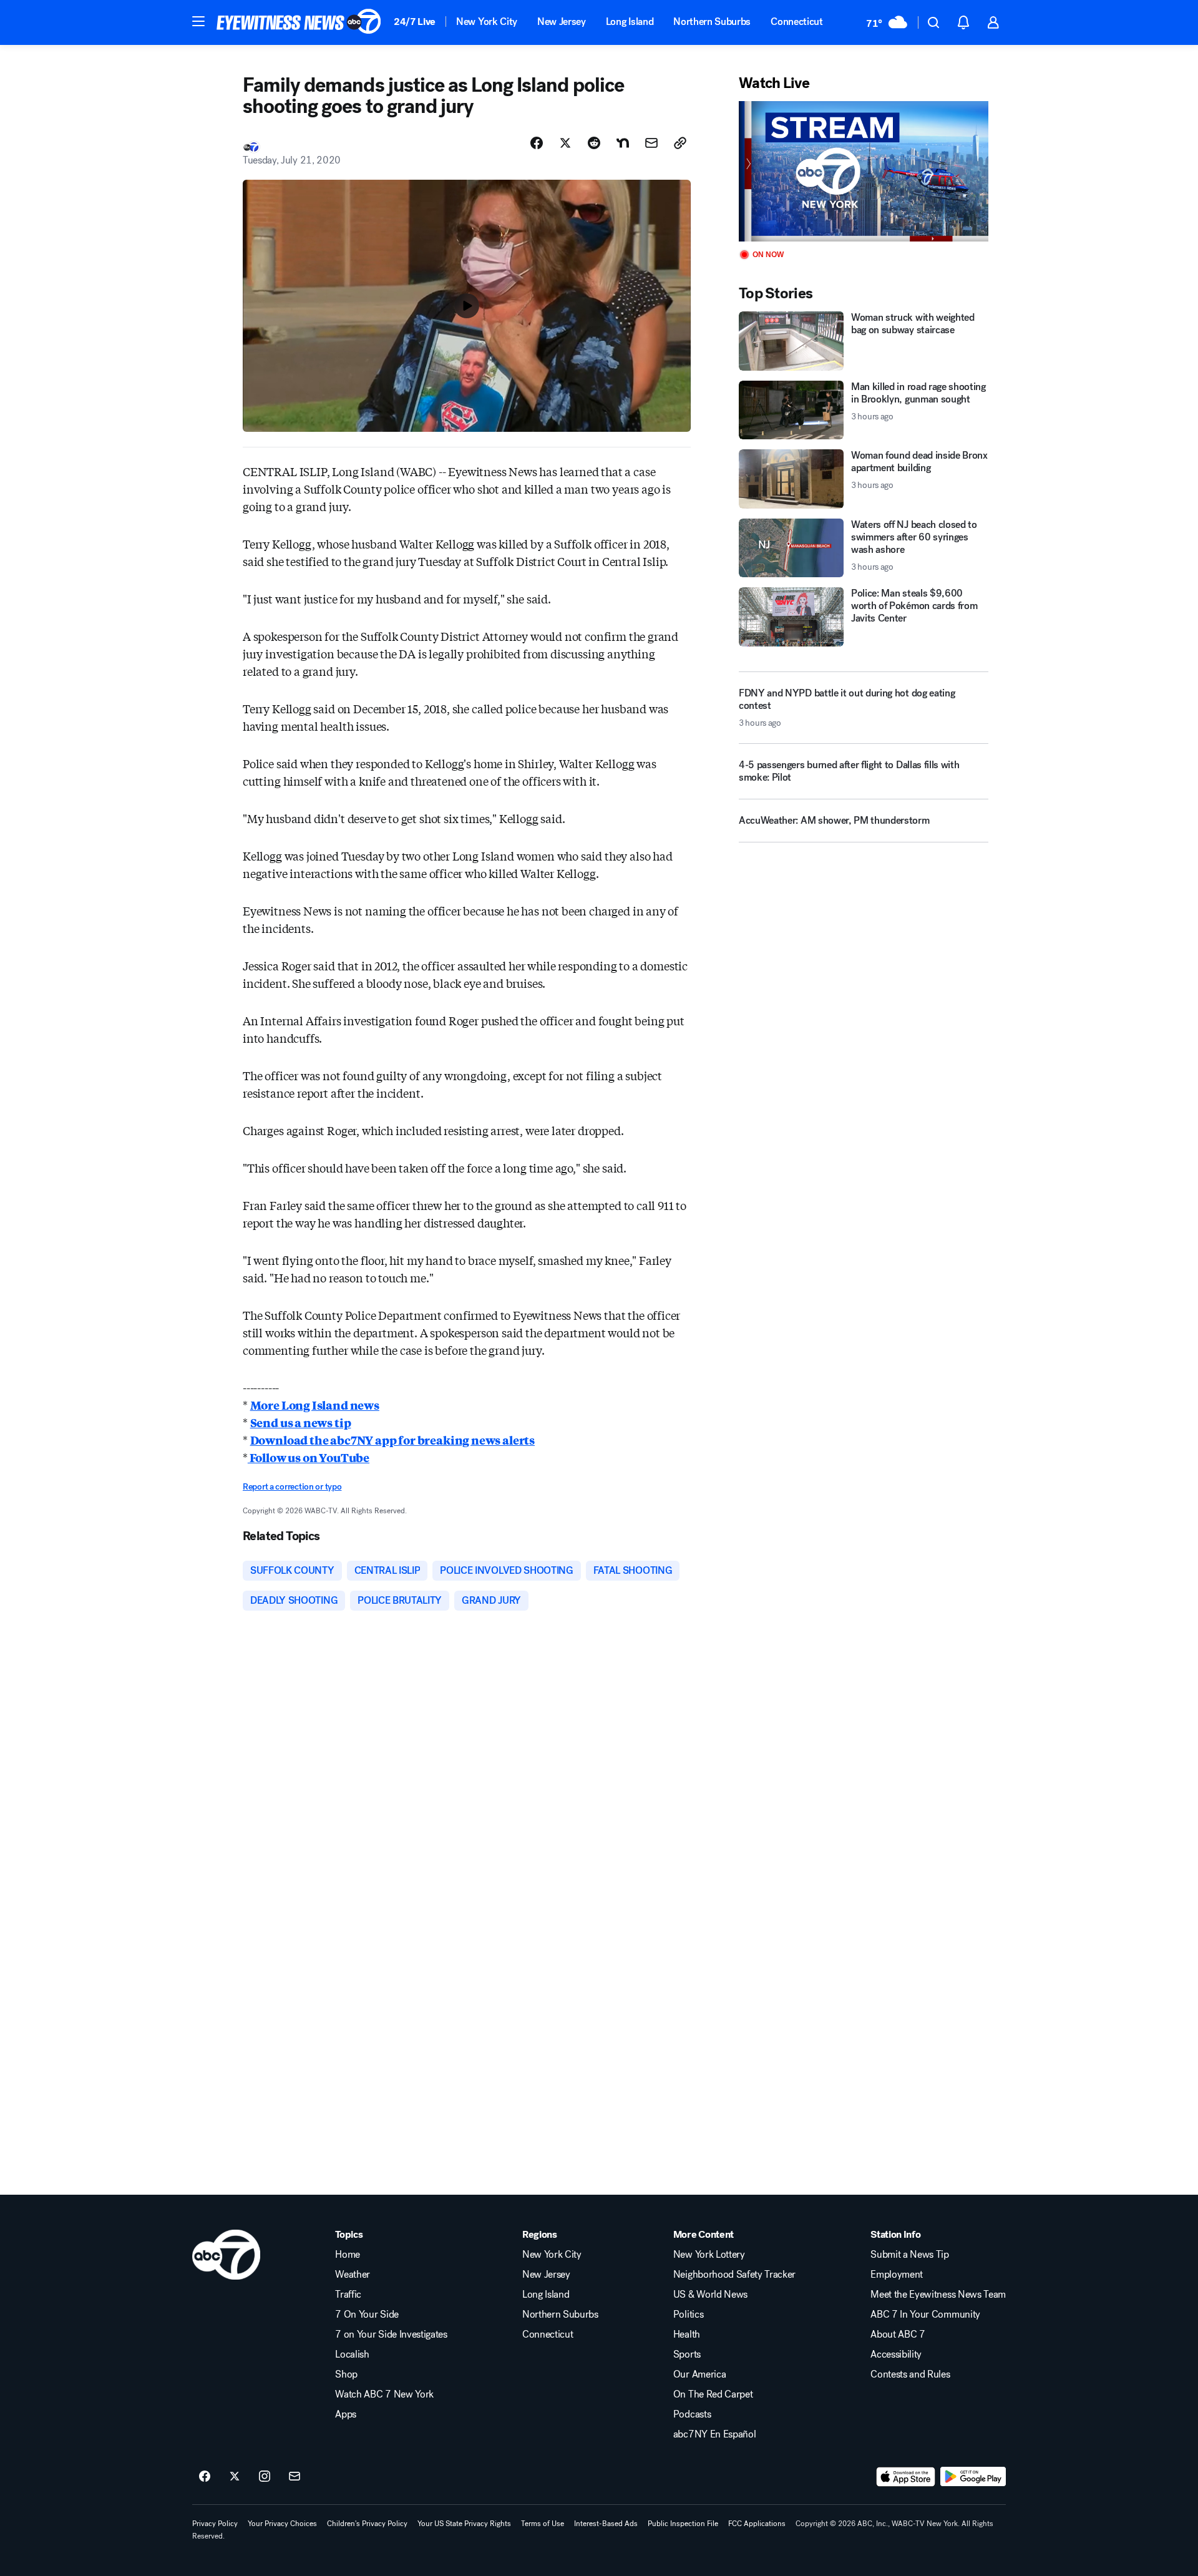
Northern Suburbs (712, 22)
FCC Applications (757, 2524)
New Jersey (562, 22)
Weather (353, 2275)
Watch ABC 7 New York (384, 2394)
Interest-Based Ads (606, 2524)
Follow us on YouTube (309, 1457)
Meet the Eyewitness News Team (938, 2295)
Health (687, 2334)
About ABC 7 (898, 2334)
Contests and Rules (910, 2374)
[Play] (864, 171)
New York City (487, 22)
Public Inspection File (683, 2524)
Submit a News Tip (910, 2255)
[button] (198, 21)
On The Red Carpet (713, 2394)
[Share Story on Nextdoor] (623, 143)
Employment (897, 2275)
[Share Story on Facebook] (537, 143)
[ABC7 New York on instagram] (265, 2477)
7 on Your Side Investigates (391, 2334)
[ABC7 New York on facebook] (205, 2477)
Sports (687, 2354)
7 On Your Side (367, 2315)
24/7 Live (415, 22)
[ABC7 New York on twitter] (235, 2477)
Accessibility (896, 2354)
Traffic (348, 2295)
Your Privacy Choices (282, 2524)
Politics (688, 2315)
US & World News (710, 2295)
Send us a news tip (301, 1422)
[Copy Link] (680, 143)
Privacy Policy (215, 2524)
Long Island (630, 22)
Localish (352, 2354)
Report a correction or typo (292, 1487)
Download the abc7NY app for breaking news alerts (392, 1440)
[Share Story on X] (565, 143)
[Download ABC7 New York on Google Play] (973, 2477)
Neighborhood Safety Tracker (734, 2275)
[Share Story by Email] (651, 143)
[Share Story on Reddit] (594, 143)
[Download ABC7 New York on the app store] (906, 2477)
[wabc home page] (226, 2255)
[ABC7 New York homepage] (299, 22)
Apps (346, 2414)
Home (348, 2255)
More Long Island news (315, 1405)
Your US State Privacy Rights (464, 2524)
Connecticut (796, 22)
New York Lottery (709, 2255)
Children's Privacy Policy (367, 2524)
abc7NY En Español (715, 2434)
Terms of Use (543, 2524)
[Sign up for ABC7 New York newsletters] (295, 2477)
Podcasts (692, 2414)
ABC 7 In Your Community (925, 2315)
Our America (699, 2374)
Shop (346, 2374)
